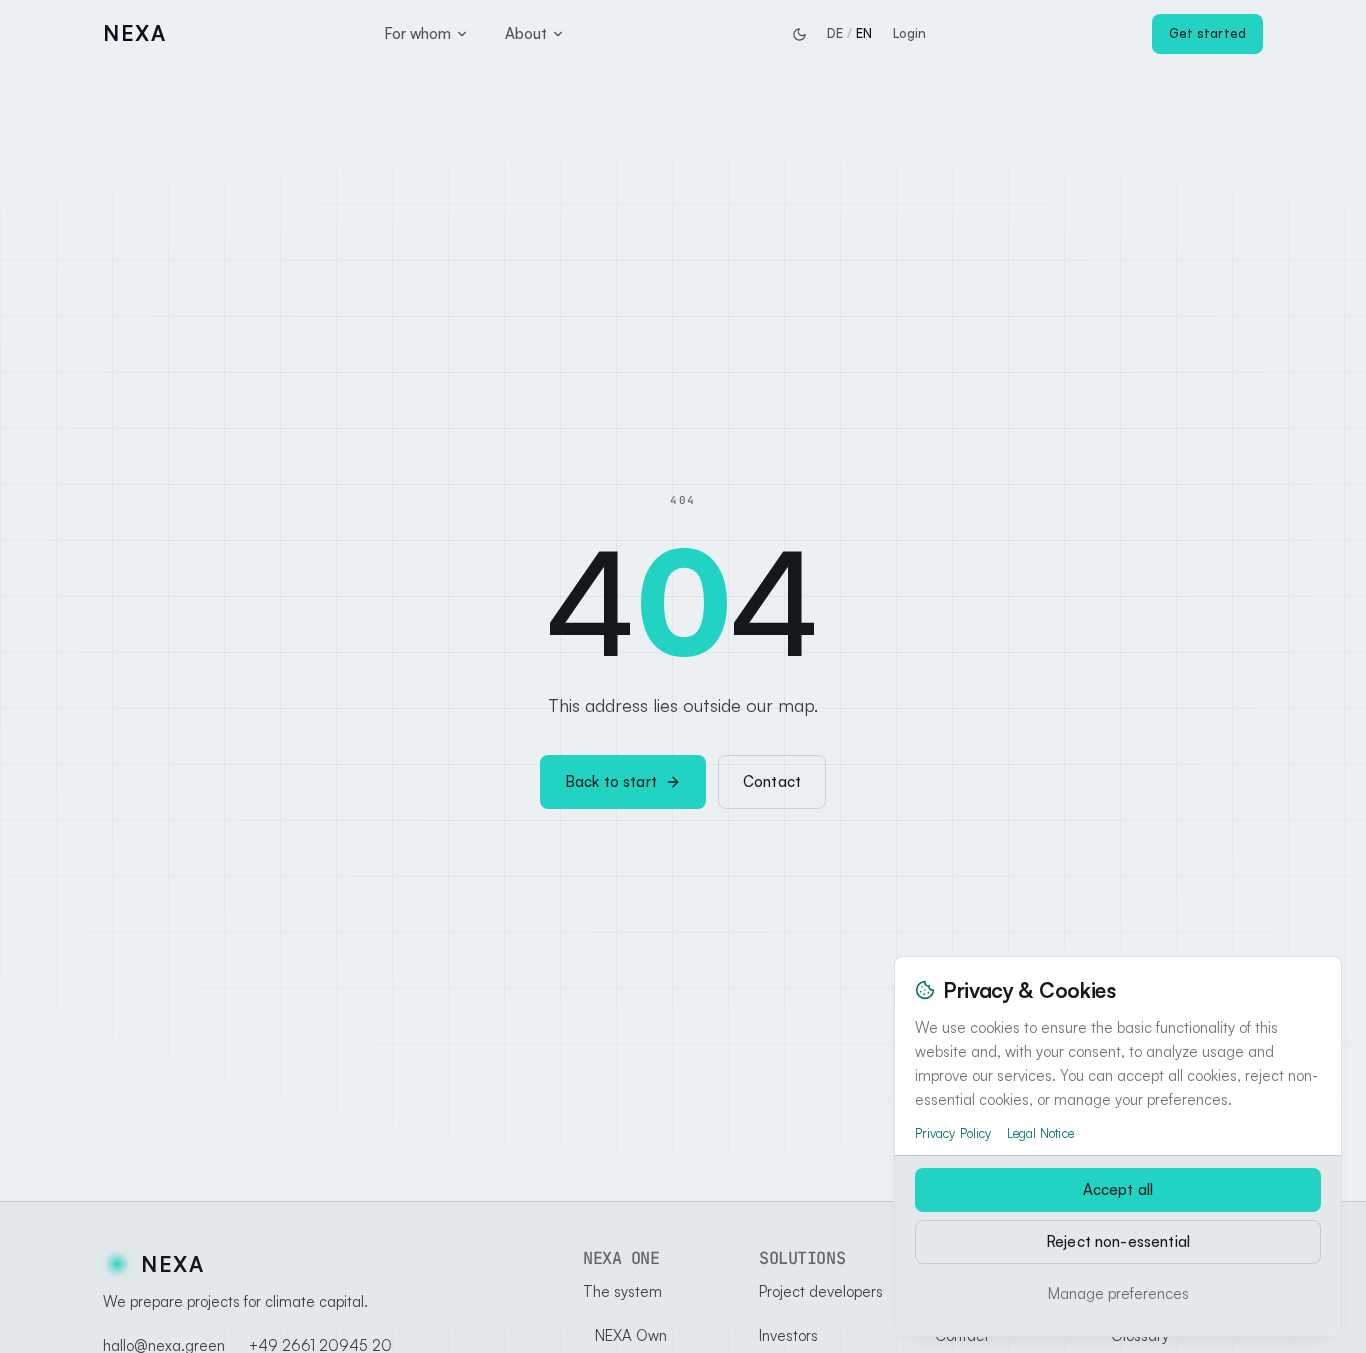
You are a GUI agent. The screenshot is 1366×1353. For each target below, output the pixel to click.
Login (909, 33)
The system (622, 1291)
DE (835, 33)
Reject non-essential (1118, 1241)
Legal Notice (1040, 1133)
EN (864, 33)
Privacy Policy (953, 1133)
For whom (417, 33)
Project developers (821, 1291)
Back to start (611, 781)
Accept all (1118, 1189)
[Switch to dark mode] (799, 34)
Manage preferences (1118, 1293)
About (526, 33)
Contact (772, 781)
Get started (1207, 33)
